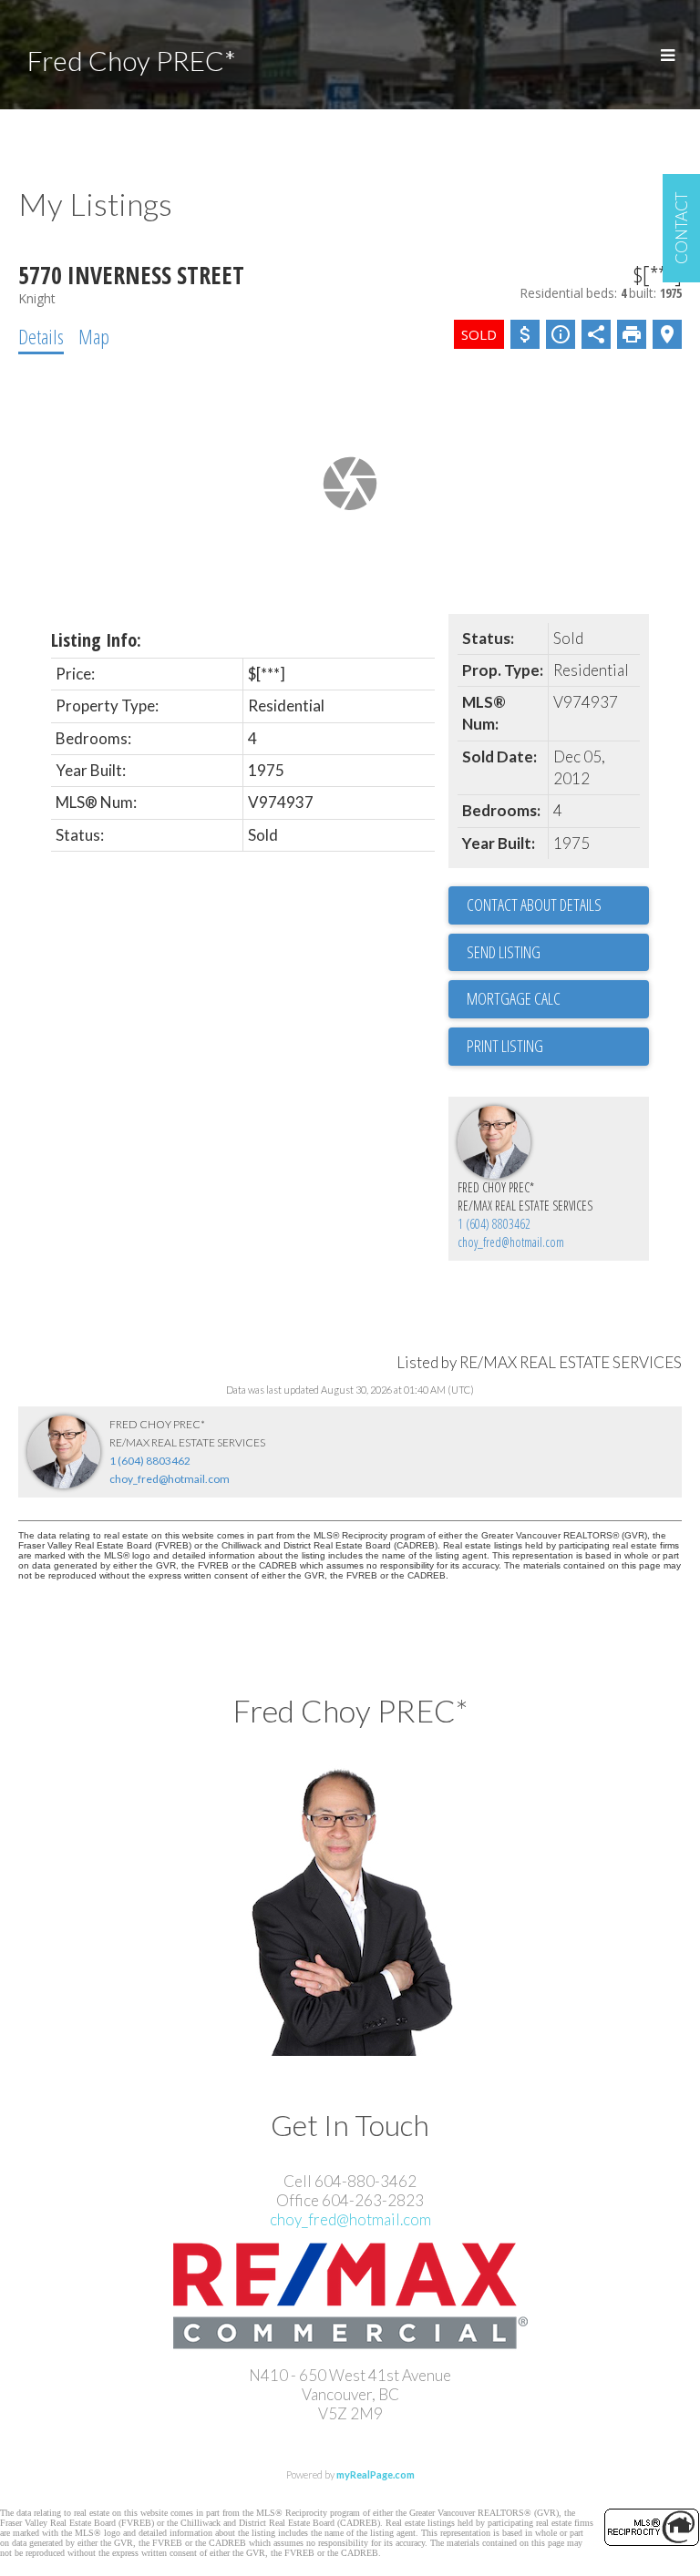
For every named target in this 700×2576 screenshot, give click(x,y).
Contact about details (534, 905)
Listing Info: (96, 640)
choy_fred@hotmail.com (511, 1242)
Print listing (505, 1046)
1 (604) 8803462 (494, 1224)
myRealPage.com (376, 2474)
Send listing (504, 952)
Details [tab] (41, 336)
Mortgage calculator (558, 999)
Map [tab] (94, 336)
